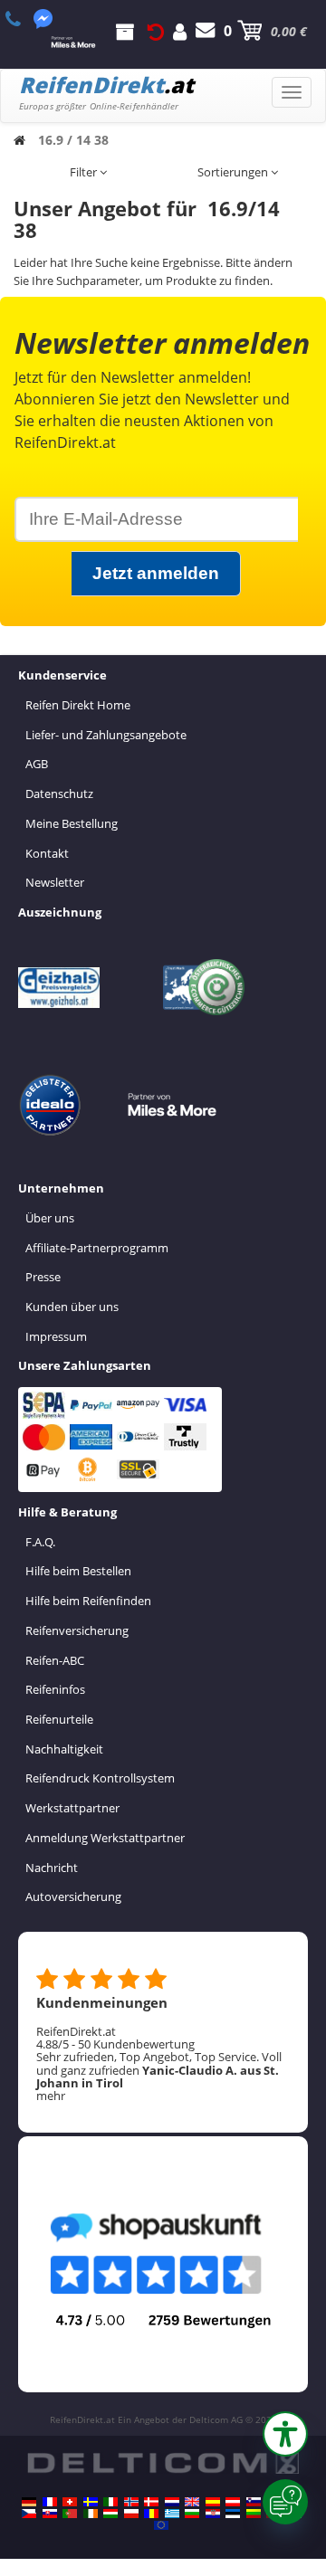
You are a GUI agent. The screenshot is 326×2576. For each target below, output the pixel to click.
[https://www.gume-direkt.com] (254, 2502)
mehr (51, 2096)
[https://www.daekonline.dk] (151, 2502)
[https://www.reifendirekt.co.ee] (233, 2514)
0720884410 (23, 19)
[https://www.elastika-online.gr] (172, 2514)
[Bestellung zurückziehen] (156, 31)
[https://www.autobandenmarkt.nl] (172, 2502)
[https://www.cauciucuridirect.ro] (151, 2514)
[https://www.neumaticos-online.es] (213, 2502)
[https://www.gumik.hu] (110, 2514)
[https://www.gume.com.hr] (213, 2514)
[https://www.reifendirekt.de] (29, 2502)
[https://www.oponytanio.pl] (131, 2514)
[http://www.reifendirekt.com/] (161, 2525)
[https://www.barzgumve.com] (192, 2514)
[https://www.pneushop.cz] (29, 2514)
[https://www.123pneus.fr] (50, 2502)
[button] (285, 2434)
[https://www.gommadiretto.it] (110, 2502)
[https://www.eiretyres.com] (91, 2514)
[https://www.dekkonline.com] (131, 2502)
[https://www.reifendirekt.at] (233, 2502)
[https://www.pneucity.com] (70, 2514)
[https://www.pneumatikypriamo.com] (50, 2514)
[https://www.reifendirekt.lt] (254, 2514)
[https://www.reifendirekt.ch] (70, 2502)
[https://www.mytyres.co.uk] (192, 2502)
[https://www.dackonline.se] (91, 2502)
